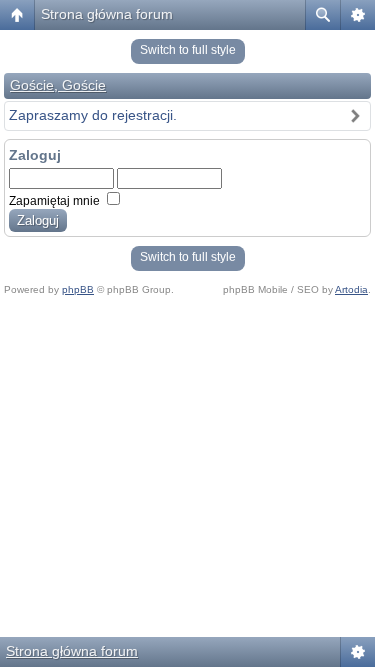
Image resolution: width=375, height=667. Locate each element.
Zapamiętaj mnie (56, 201)
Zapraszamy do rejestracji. (93, 115)
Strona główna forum (107, 14)
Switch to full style (188, 50)
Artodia (351, 289)
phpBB (78, 289)
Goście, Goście (58, 85)
